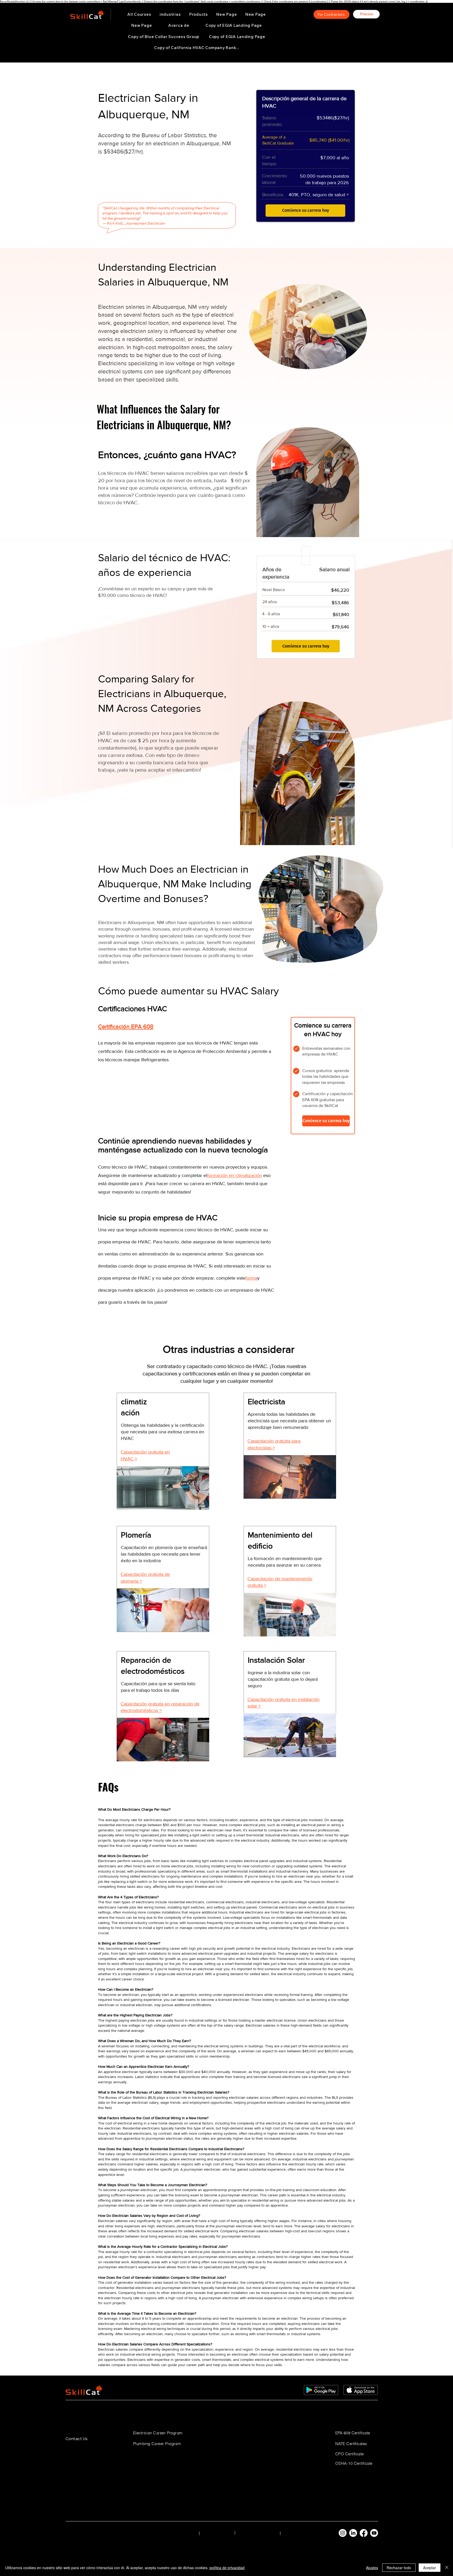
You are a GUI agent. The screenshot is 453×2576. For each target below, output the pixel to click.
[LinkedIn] (353, 2533)
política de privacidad (227, 2568)
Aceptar (430, 2568)
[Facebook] (364, 2533)
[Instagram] (343, 2533)
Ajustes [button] (372, 2568)
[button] (170, 14)
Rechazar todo (399, 2568)
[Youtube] (374, 2533)
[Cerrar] (447, 2568)
